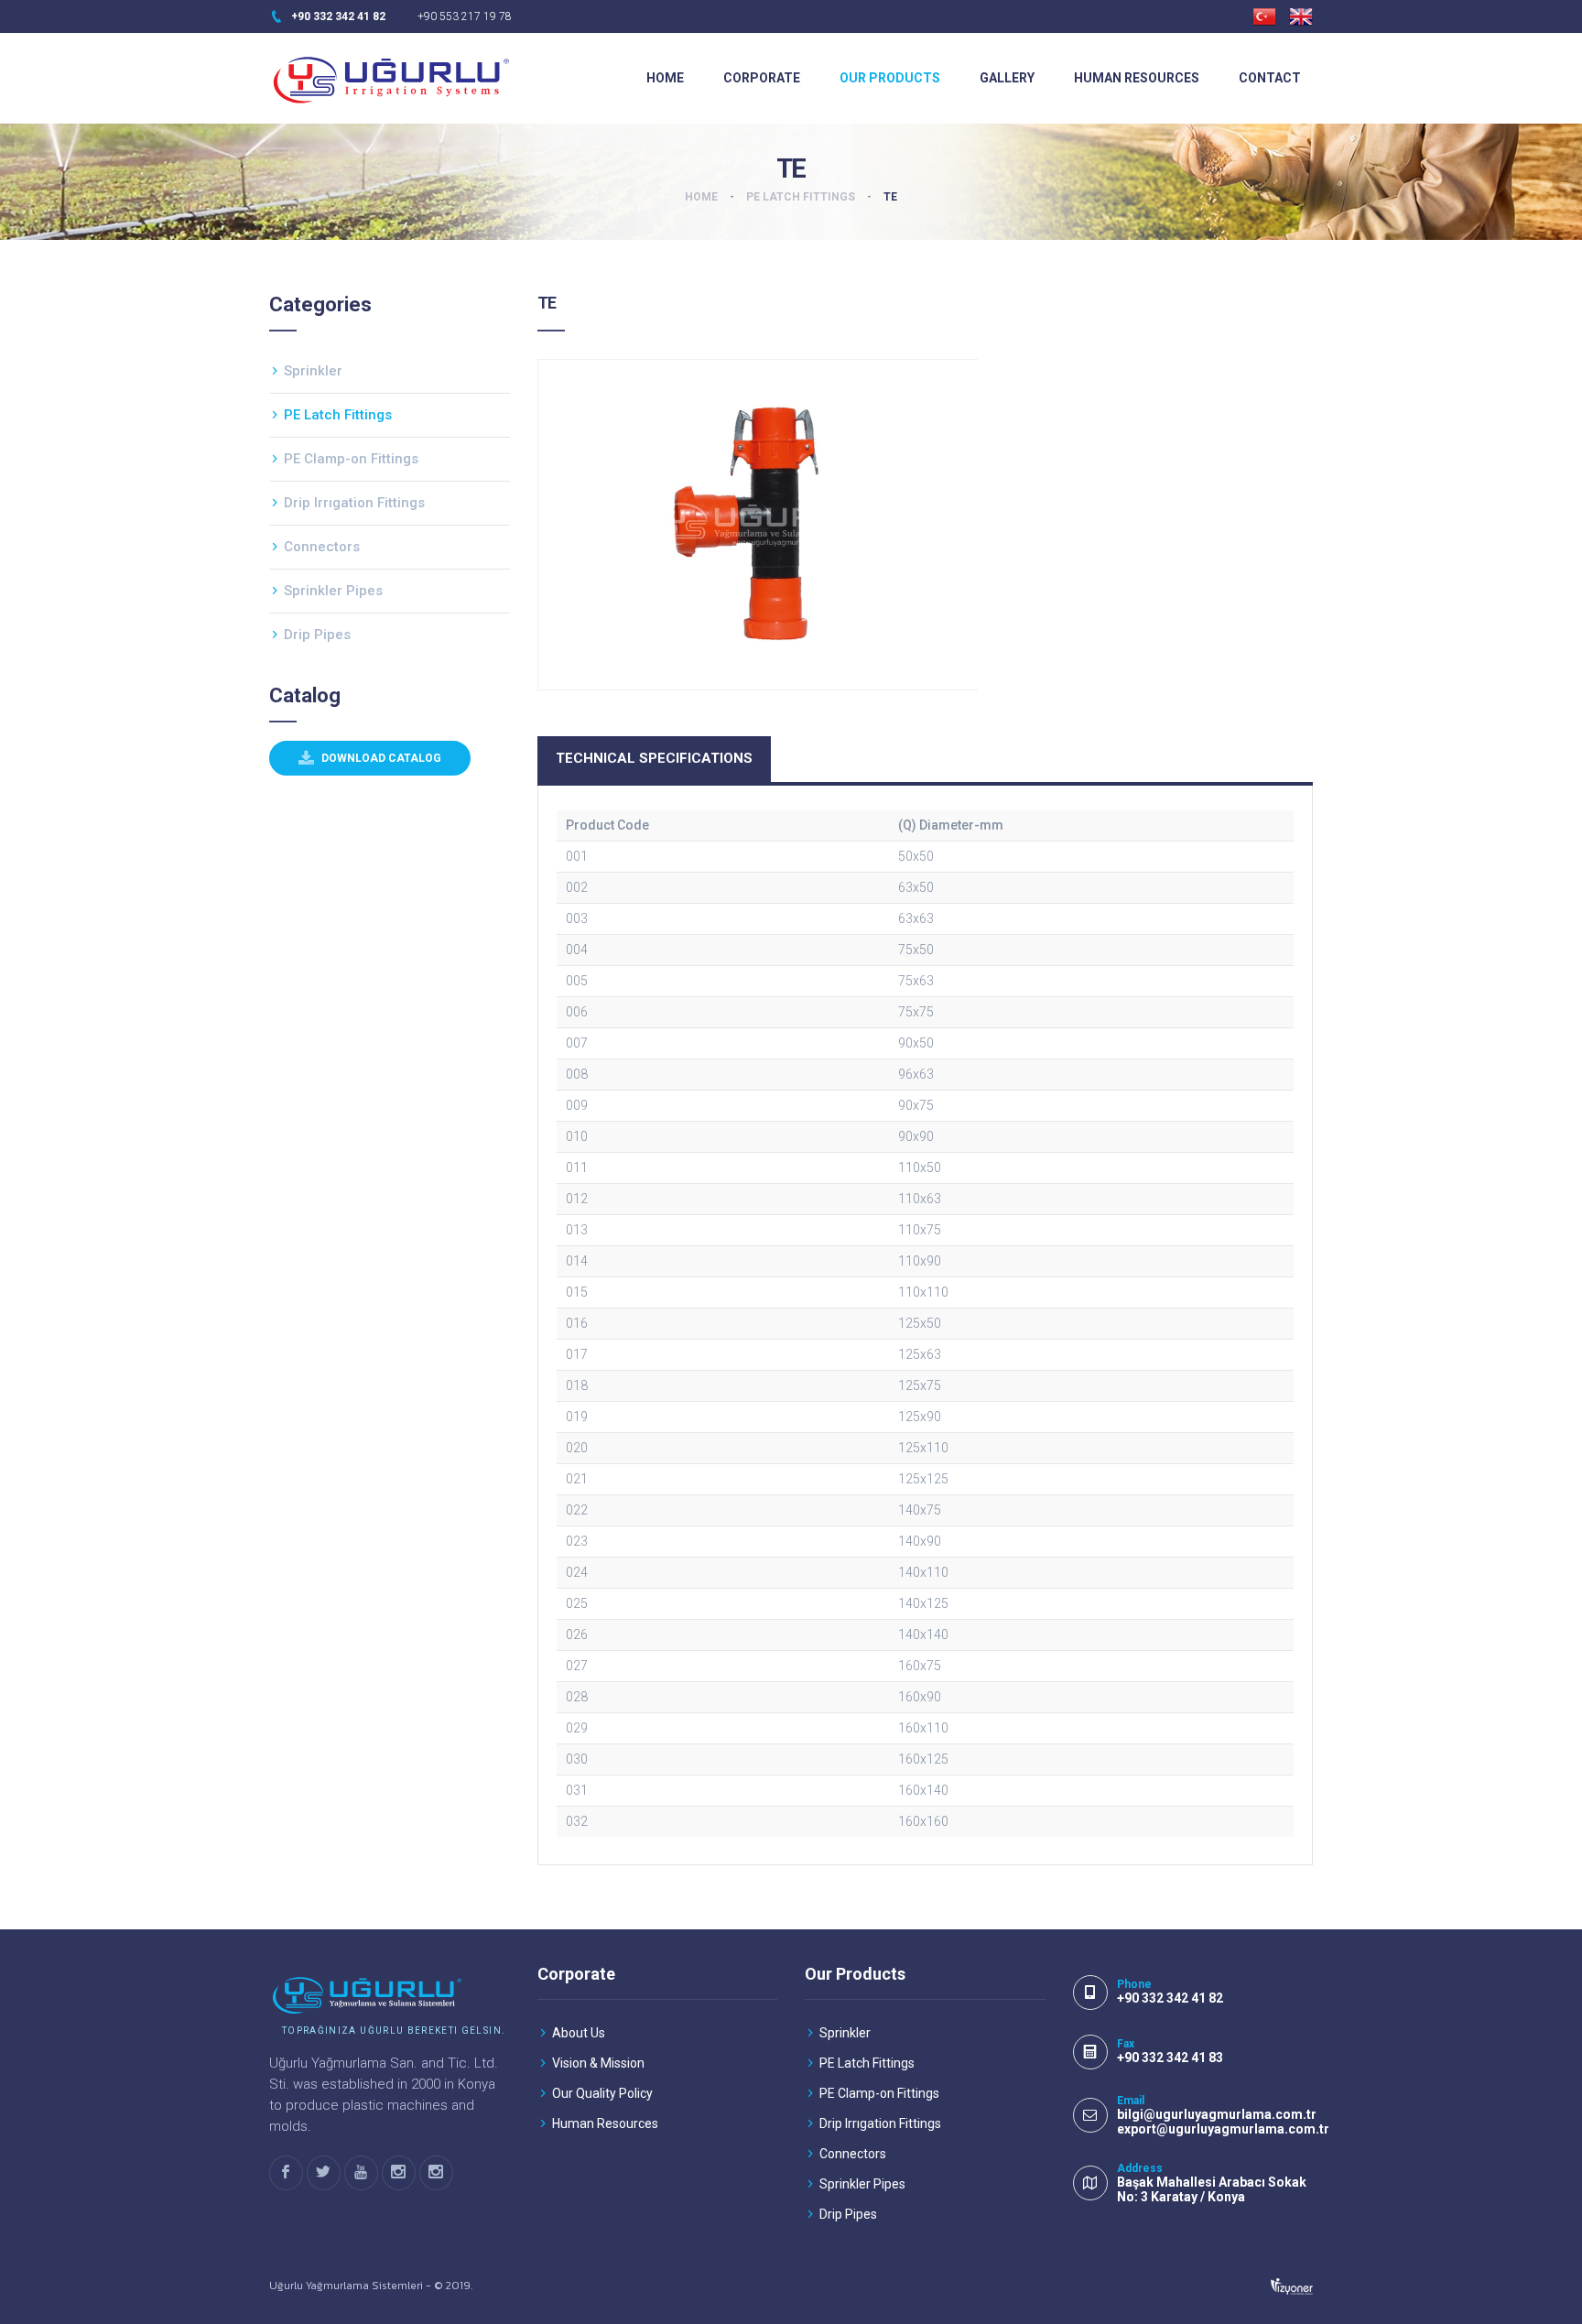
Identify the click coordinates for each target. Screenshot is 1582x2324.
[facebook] (286, 2173)
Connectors (322, 547)
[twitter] (324, 2173)
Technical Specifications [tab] (654, 758)
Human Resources (1137, 78)
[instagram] (399, 2173)
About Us (579, 2033)
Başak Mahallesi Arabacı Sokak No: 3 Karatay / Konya (1212, 2189)
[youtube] (361, 2173)
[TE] (758, 525)
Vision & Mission (598, 2063)
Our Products (890, 78)
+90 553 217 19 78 (465, 16)
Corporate (762, 78)
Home (665, 78)
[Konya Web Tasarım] (1292, 2286)
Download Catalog (380, 758)
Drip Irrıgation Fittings (354, 503)
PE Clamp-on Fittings (351, 459)
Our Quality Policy (602, 2093)
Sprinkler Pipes (333, 591)
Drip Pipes (317, 635)
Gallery (1007, 78)
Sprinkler (313, 371)
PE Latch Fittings (801, 197)
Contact (1270, 78)
